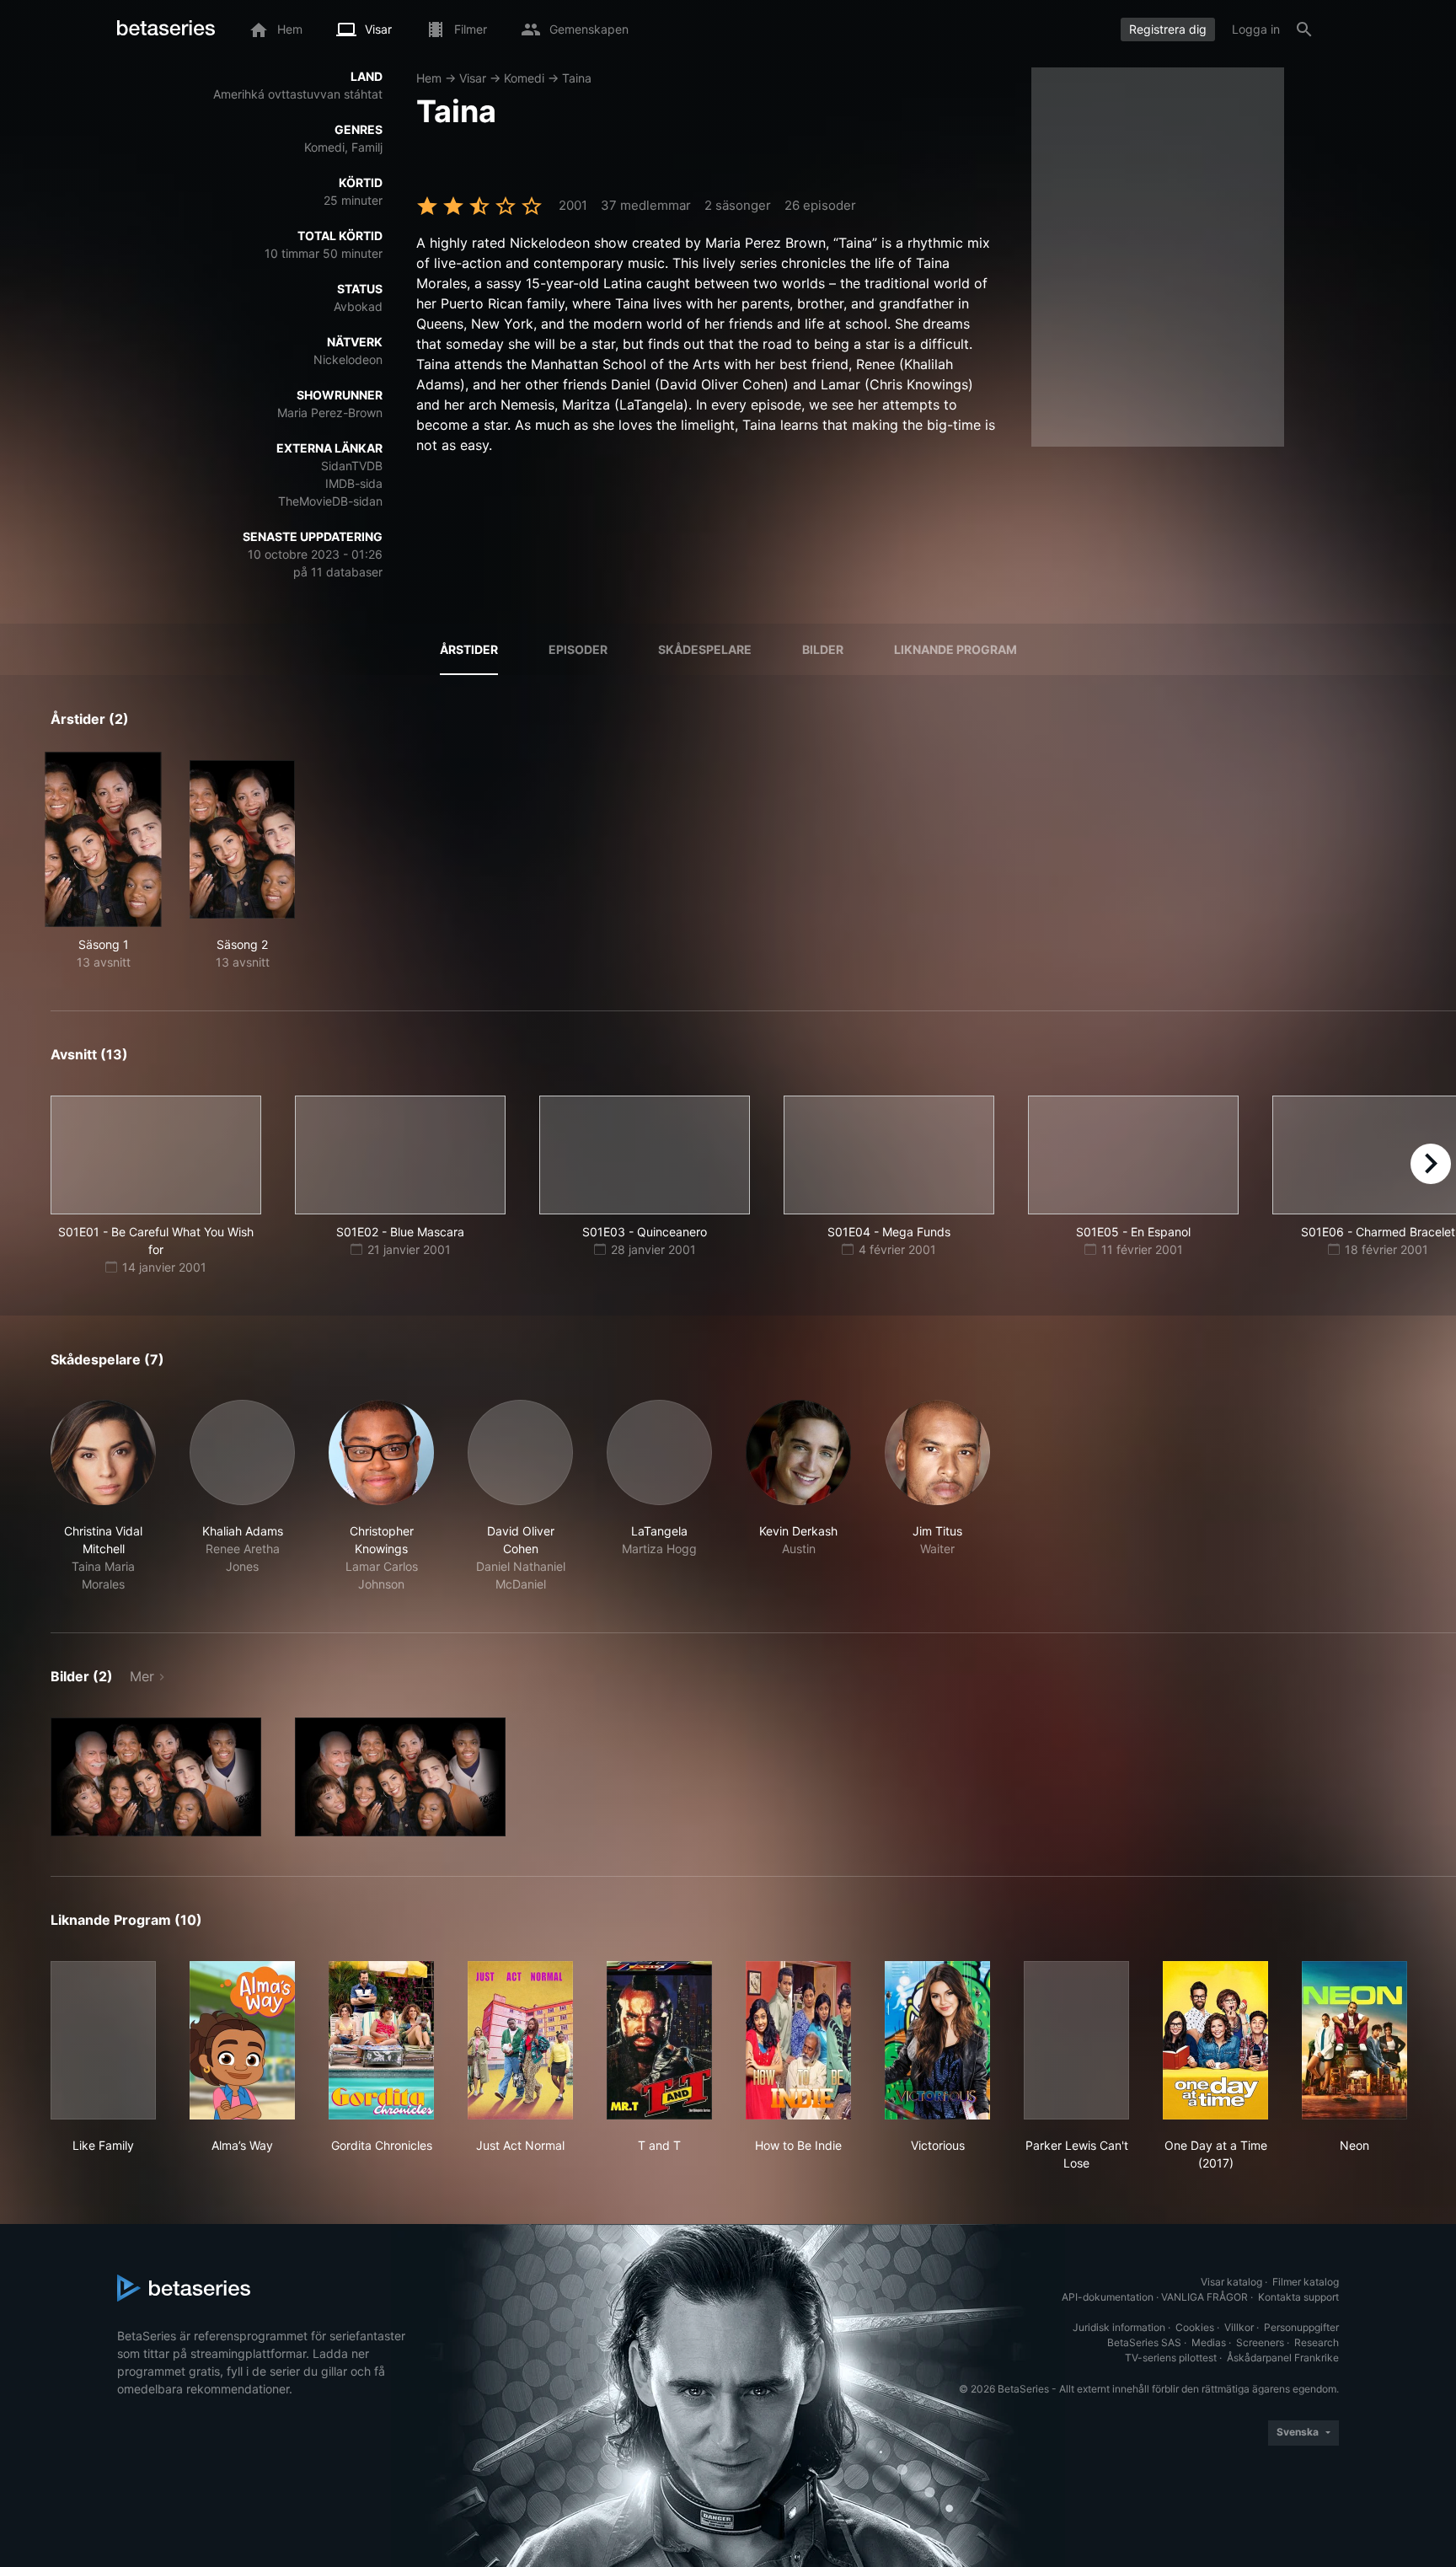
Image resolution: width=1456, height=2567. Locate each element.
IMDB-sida (354, 483)
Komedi (524, 78)
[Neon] (1354, 2040)
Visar (473, 78)
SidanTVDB (352, 466)
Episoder (578, 649)
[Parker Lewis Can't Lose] (1076, 2040)
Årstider (469, 649)
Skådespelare (705, 649)
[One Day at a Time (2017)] (1215, 2040)
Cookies (1195, 2327)
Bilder (823, 649)
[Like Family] (103, 2040)
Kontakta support (1298, 2297)
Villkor (1239, 2327)
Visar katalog (1231, 2282)
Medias (1209, 2342)
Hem (429, 78)
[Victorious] (937, 2040)
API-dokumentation (1108, 2297)
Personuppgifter (1301, 2327)
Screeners (1260, 2342)
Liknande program (955, 649)
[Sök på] (1304, 29)
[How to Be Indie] (798, 2040)
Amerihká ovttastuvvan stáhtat (298, 94)
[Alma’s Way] (242, 2040)
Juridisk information (1119, 2327)
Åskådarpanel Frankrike (1283, 2358)
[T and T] (659, 2040)
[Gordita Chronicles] (381, 2040)
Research (1317, 2342)
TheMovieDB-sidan (330, 501)
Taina (577, 78)
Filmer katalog (1306, 2282)
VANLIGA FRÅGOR (1204, 2297)
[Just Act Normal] (520, 2040)
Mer (142, 1676)
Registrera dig (1168, 29)
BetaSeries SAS (1144, 2342)
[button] (103, 1496)
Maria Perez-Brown (330, 413)
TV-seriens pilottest (1171, 2358)
